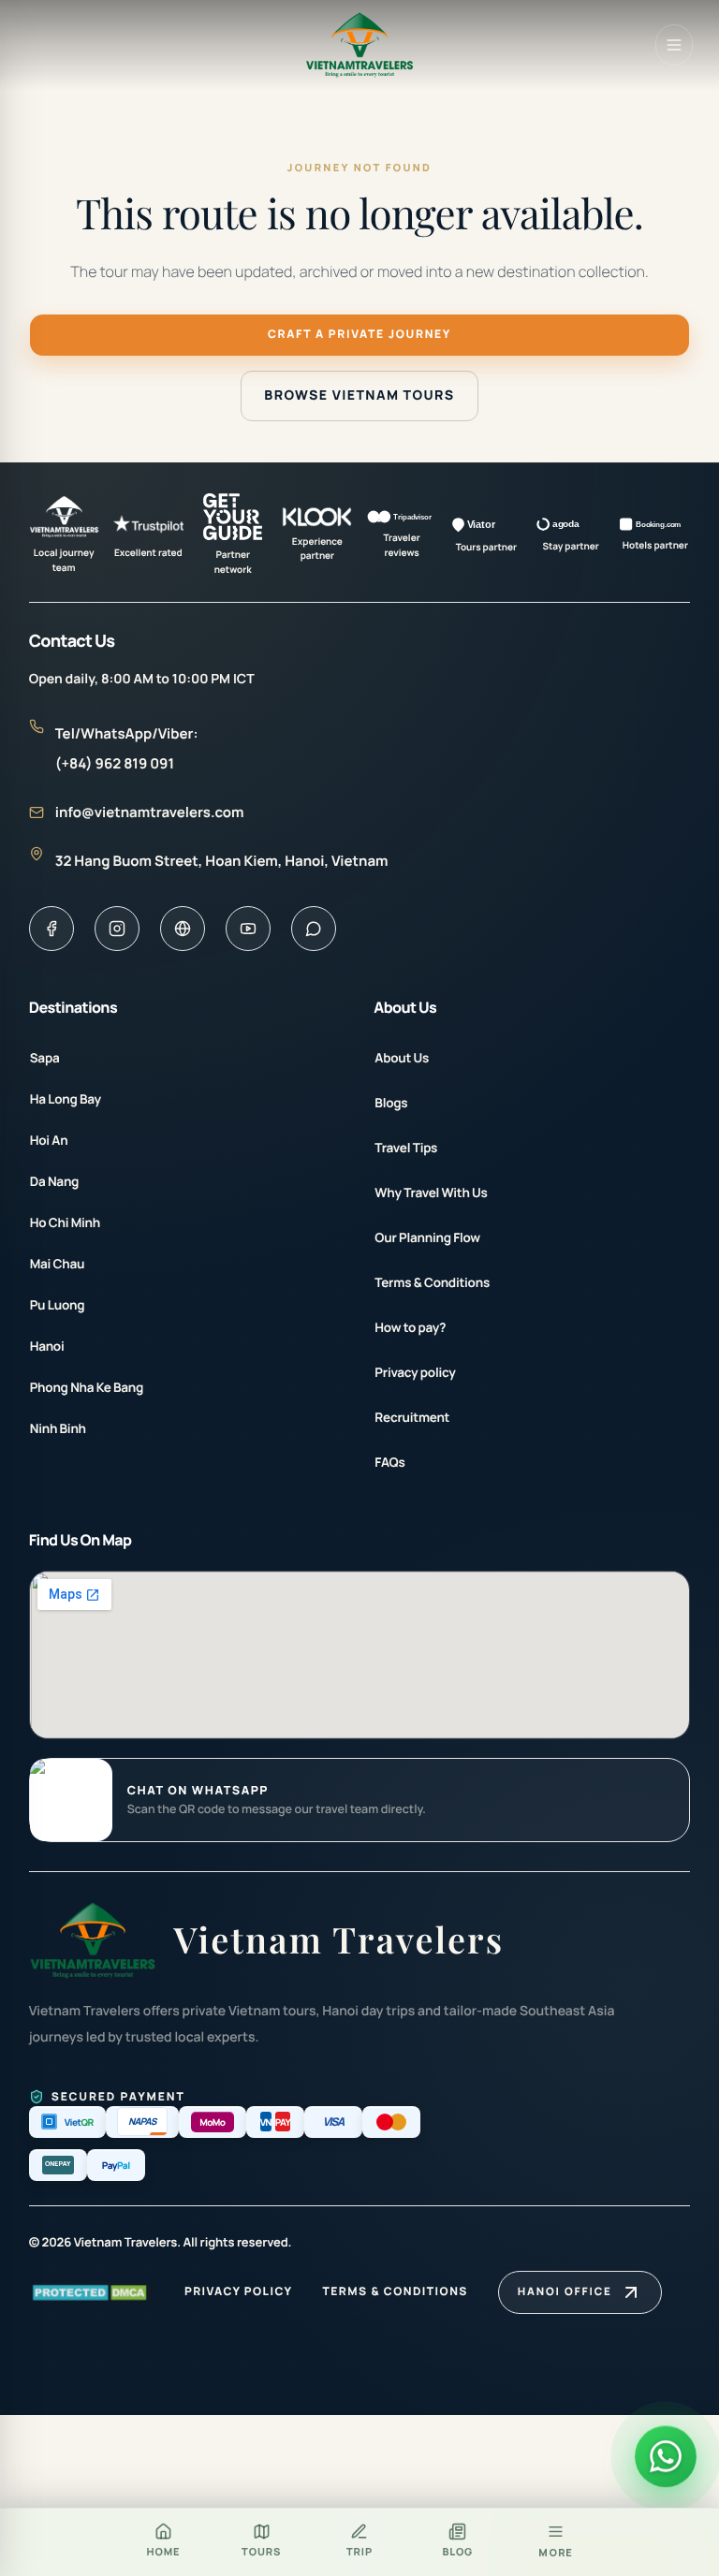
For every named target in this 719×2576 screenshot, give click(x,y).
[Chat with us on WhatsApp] (666, 2459)
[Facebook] (51, 929)
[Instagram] (117, 929)
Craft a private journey (359, 334)
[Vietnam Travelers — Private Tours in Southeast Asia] (360, 45)
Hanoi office (565, 2292)
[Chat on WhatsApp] (71, 1800)
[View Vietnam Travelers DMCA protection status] (92, 2292)
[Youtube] (248, 929)
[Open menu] (674, 45)
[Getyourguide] (183, 929)
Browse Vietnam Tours (359, 395)
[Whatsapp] (314, 929)
